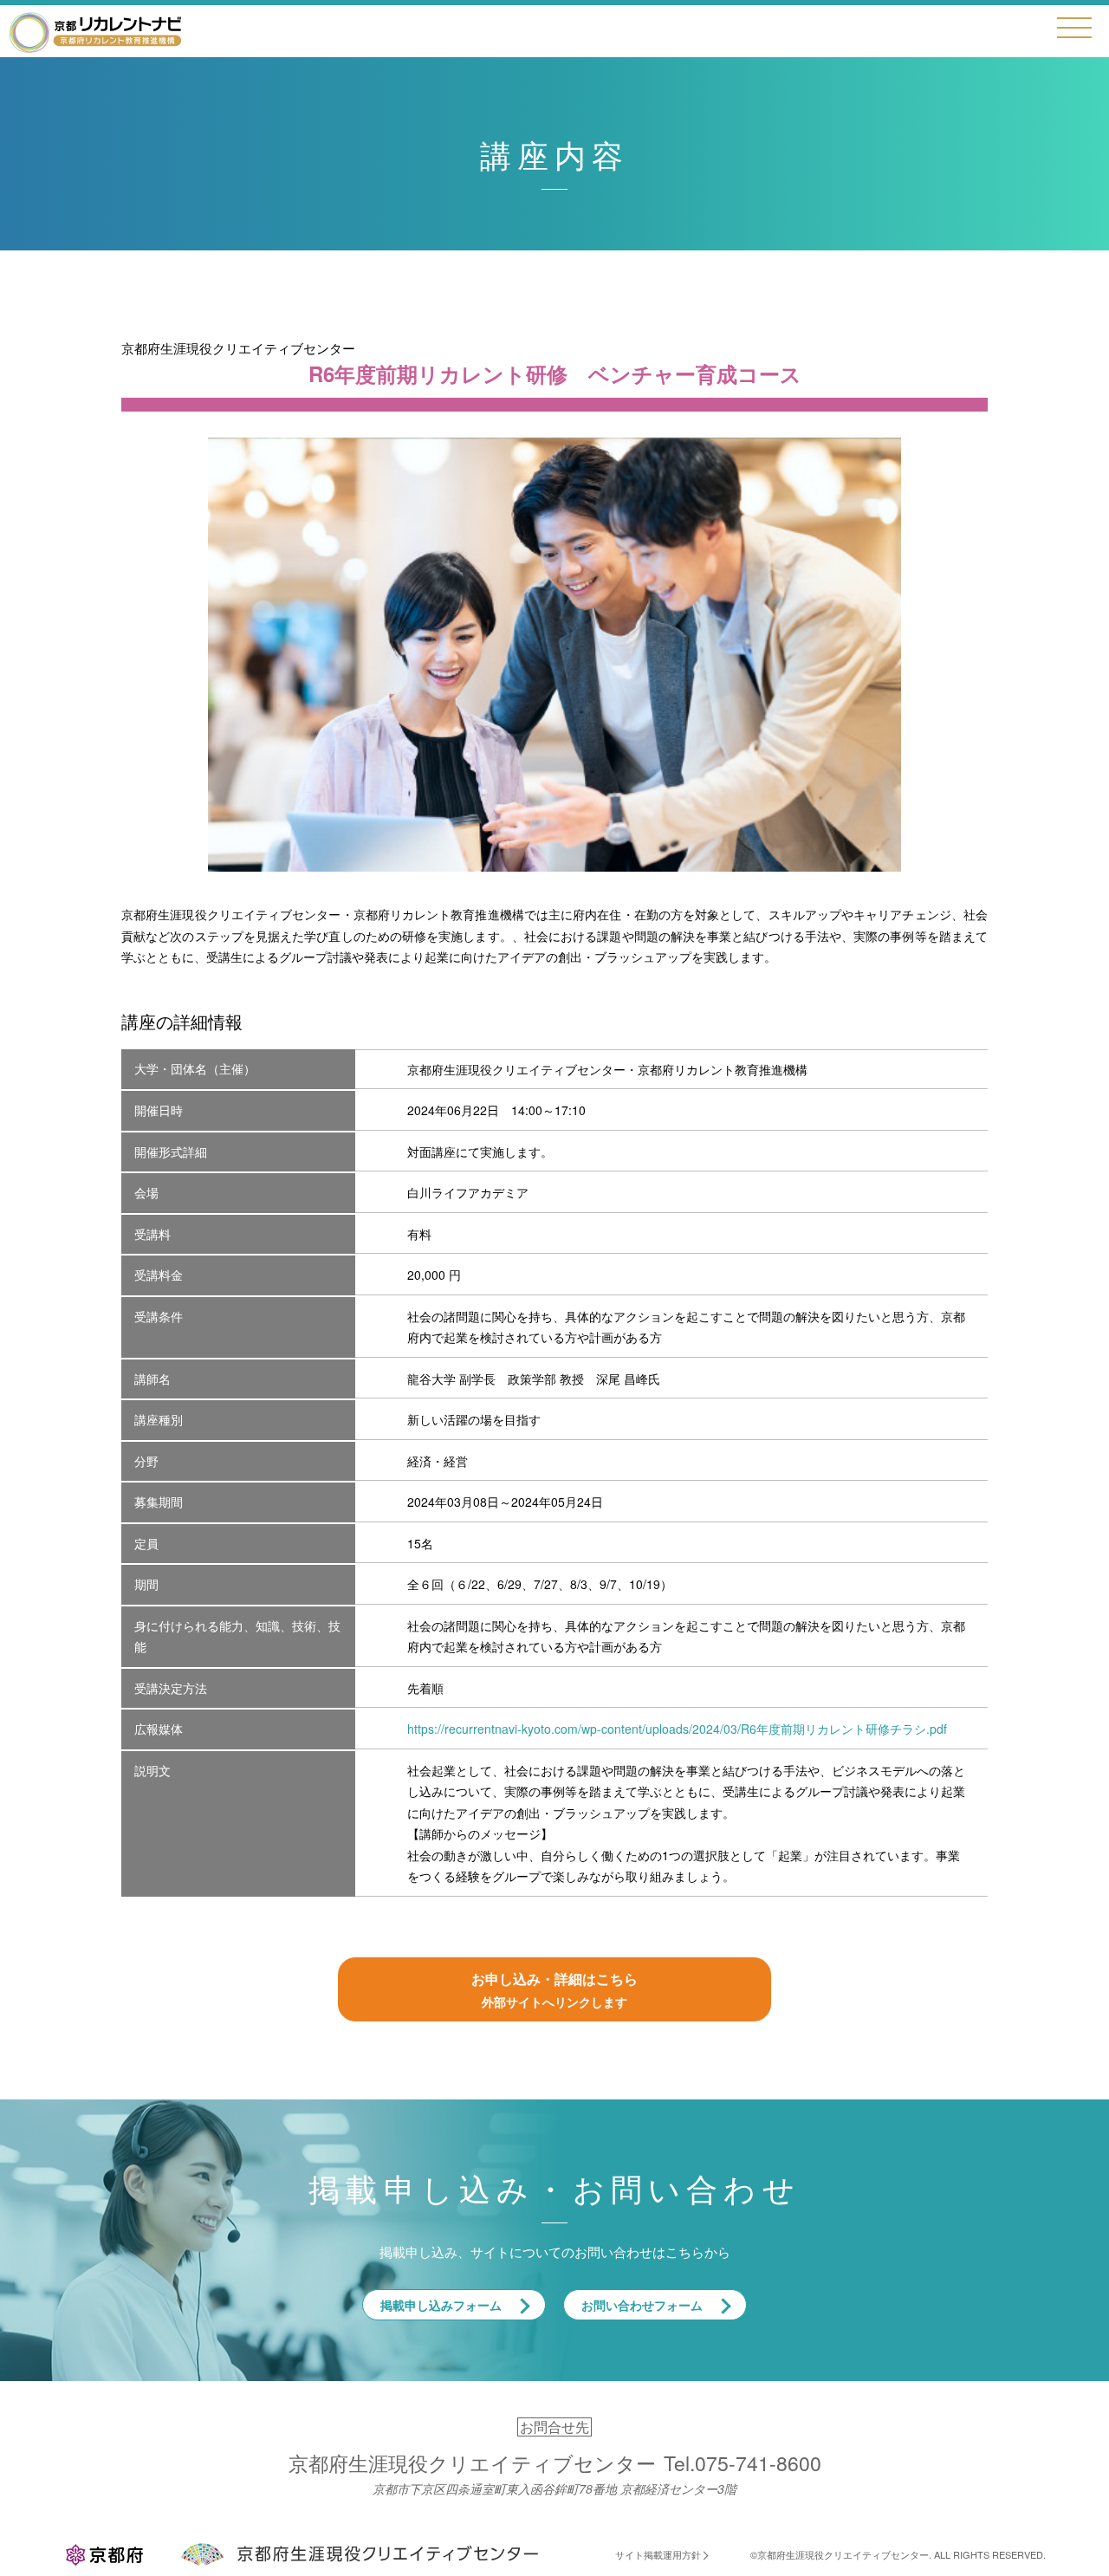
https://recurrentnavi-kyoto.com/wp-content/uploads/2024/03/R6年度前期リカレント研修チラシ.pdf (677, 1729)
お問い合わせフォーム (642, 2305)
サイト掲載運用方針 (658, 2554)
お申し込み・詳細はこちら (554, 1989)
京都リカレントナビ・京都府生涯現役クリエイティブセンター (95, 32)
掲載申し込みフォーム (441, 2305)
